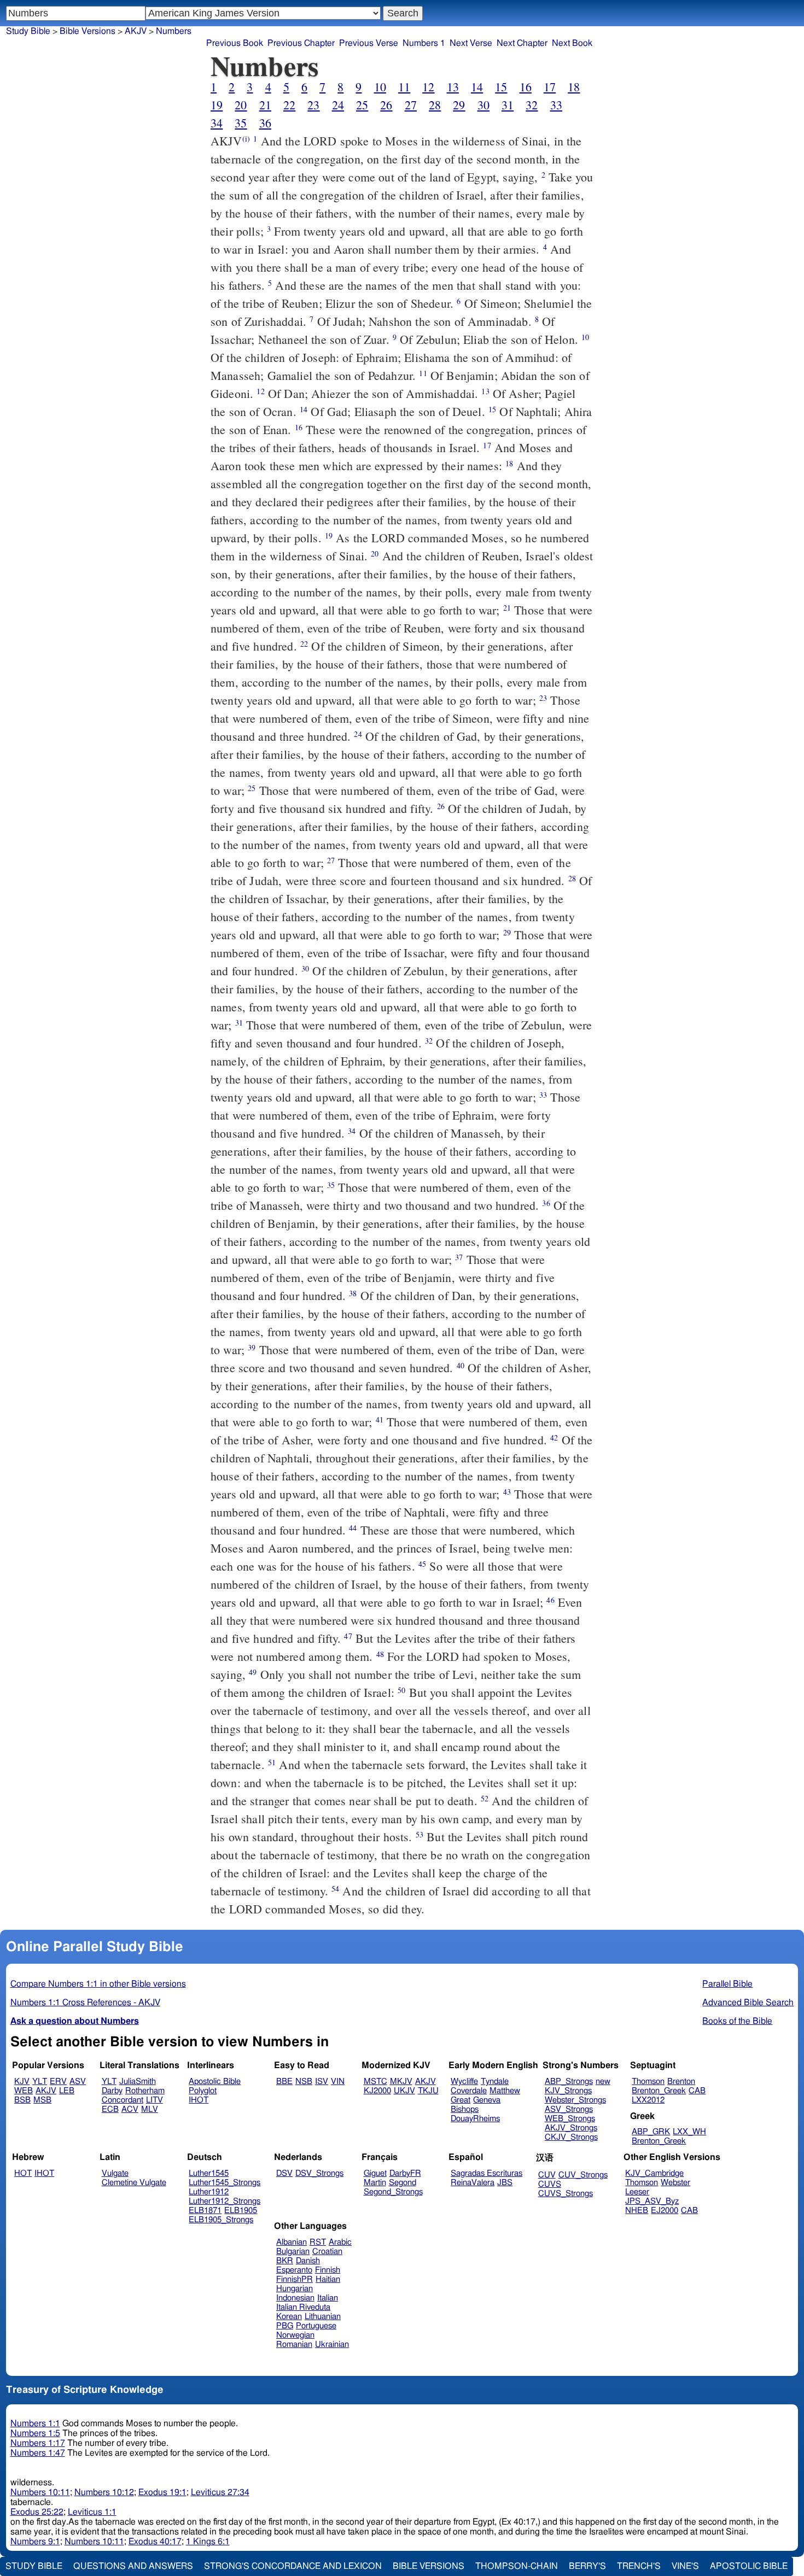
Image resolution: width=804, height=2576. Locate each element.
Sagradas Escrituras (487, 2173)
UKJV (404, 2091)
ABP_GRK (651, 2132)
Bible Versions (88, 31)
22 (289, 105)
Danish (308, 2261)
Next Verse (471, 43)
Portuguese (316, 2326)
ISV (322, 2082)
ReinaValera (473, 2183)
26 (386, 105)
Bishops (465, 2109)
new (603, 2082)
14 (477, 87)
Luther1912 (209, 2192)
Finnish (328, 2270)
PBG (285, 2326)
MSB (42, 2100)
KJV (22, 2082)
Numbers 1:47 (38, 2453)
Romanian (294, 2344)
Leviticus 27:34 (220, 2492)
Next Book (572, 43)
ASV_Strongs (569, 2109)
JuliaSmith (138, 2082)
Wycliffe (464, 2082)
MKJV (401, 2082)
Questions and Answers (133, 2566)
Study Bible (28, 31)
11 (404, 87)
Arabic (340, 2242)
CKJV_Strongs (571, 2137)
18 (574, 87)
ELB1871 (205, 2211)
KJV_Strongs (568, 2091)
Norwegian (295, 2335)
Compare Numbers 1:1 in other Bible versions (98, 1984)
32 (532, 105)
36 (265, 123)
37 (459, 1257)
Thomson (648, 2082)
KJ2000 (377, 2091)
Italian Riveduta (303, 2307)
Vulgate (115, 2173)
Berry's (587, 2566)
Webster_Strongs (575, 2100)
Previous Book (235, 43)
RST (318, 2242)
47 (348, 1636)
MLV (150, 2109)
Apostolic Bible (749, 2566)
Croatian (327, 2252)
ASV (78, 2082)
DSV (284, 2173)
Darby (112, 2091)
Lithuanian (323, 2317)
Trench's (639, 2566)
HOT (23, 2173)
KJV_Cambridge (654, 2173)
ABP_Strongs (569, 2082)
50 (401, 1690)
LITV (155, 2100)
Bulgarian (293, 2252)
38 (353, 1293)
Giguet (375, 2173)
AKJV (136, 31)
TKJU (428, 2091)
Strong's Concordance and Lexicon (293, 2566)
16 (526, 87)
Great (461, 2100)
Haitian (328, 2279)
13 (453, 87)
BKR (285, 2261)
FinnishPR (295, 2279)
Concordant (123, 2100)
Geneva (487, 2100)
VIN (338, 2082)
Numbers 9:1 (35, 2542)
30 (483, 105)
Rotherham (145, 2091)
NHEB (637, 2211)
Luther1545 (209, 2173)
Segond (403, 2183)
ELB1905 (241, 2211)
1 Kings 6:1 (208, 2542)
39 (252, 1347)
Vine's (685, 2566)
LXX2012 (648, 2100)
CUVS (550, 2184)
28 (435, 105)
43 (507, 1492)
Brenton (681, 2082)
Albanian (292, 2242)
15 (501, 87)
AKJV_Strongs (571, 2128)
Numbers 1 (424, 43)
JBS (505, 2183)
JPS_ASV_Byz (652, 2201)
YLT (40, 2082)
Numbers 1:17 (38, 2443)
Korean (289, 2317)
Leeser (637, 2192)
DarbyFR (405, 2173)
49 (253, 1672)
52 (485, 1798)
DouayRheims (475, 2119)
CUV (547, 2175)
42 (554, 1438)
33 (556, 105)
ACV (130, 2109)
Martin (375, 2183)
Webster (675, 2183)
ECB (110, 2109)
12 (428, 87)
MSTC (375, 2082)
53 (420, 1834)
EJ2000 (665, 2211)
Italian (328, 2298)
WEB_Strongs (570, 2119)
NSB (304, 2082)
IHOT (199, 2100)
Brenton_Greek (659, 2091)
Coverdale (469, 2091)
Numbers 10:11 (40, 2492)
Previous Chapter (301, 43)
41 (380, 1419)
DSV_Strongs (319, 2173)
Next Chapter (522, 43)
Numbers (174, 31)
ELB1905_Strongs (221, 2220)
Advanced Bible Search (748, 2003)
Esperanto (294, 2270)
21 (265, 105)
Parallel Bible (727, 1984)
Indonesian (295, 2298)
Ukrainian (332, 2344)
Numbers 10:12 (104, 2492)
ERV (58, 2082)
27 (411, 105)
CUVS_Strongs (566, 2194)
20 (241, 105)
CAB (697, 2091)
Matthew (505, 2091)
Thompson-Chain (517, 2566)
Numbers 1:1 (35, 2423)
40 (461, 1365)
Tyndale (495, 2082)
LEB (67, 2091)
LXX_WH (689, 2132)
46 (550, 1600)
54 (335, 1889)
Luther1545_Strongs (225, 2183)
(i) (246, 139)
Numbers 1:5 (35, 2433)
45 (422, 1564)
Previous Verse (369, 43)
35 (241, 123)
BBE (284, 2082)
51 (272, 1762)
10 (380, 87)
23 (313, 105)
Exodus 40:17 (155, 2542)
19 (217, 105)
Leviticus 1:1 (92, 2512)
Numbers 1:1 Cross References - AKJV (85, 2003)
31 (508, 105)
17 (550, 87)
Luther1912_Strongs (225, 2201)
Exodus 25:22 (37, 2512)
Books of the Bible (737, 2021)
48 (380, 1654)
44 (353, 1528)
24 (338, 105)
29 (459, 105)
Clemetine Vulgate (134, 2183)
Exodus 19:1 (162, 2492)
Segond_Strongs (393, 2192)
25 (362, 105)
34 (217, 123)
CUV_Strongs (583, 2175)
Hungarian (295, 2289)
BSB (22, 2100)
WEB (24, 2091)
